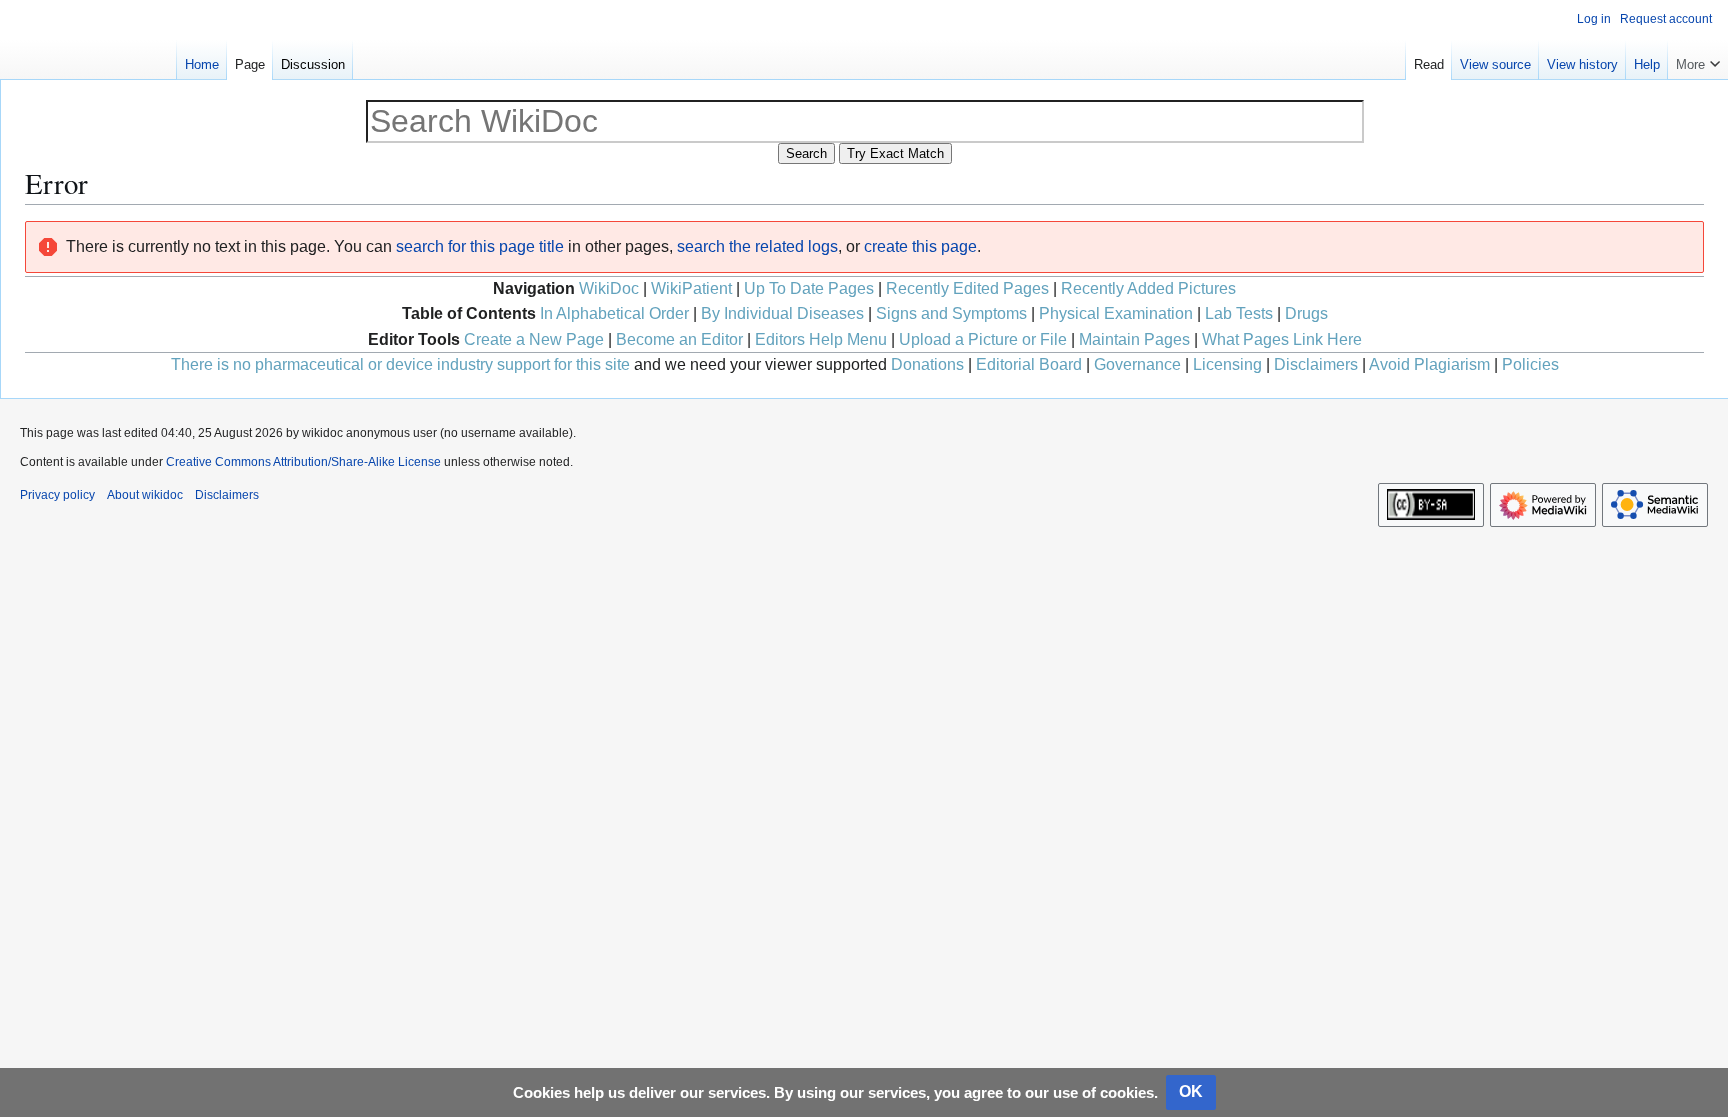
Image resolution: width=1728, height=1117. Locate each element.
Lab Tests (1239, 313)
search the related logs (757, 246)
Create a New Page (534, 339)
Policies (1530, 364)
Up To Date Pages (809, 288)
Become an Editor (679, 339)
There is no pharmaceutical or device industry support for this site (400, 364)
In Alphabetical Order (614, 313)
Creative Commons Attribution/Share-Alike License (303, 462)
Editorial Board (1029, 364)
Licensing (1227, 364)
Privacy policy (57, 495)
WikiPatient (691, 288)
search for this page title (480, 246)
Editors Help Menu (821, 339)
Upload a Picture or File (983, 339)
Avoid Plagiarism (1429, 364)
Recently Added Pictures (1148, 288)
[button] (1698, 60)
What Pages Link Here (1282, 339)
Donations (927, 364)
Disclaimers (1316, 364)
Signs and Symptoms (951, 313)
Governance (1137, 364)
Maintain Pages (1134, 339)
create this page (920, 246)
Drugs (1306, 313)
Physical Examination (1116, 313)
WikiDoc (609, 288)
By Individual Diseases (782, 313)
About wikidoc (145, 495)
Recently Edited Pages (967, 288)
